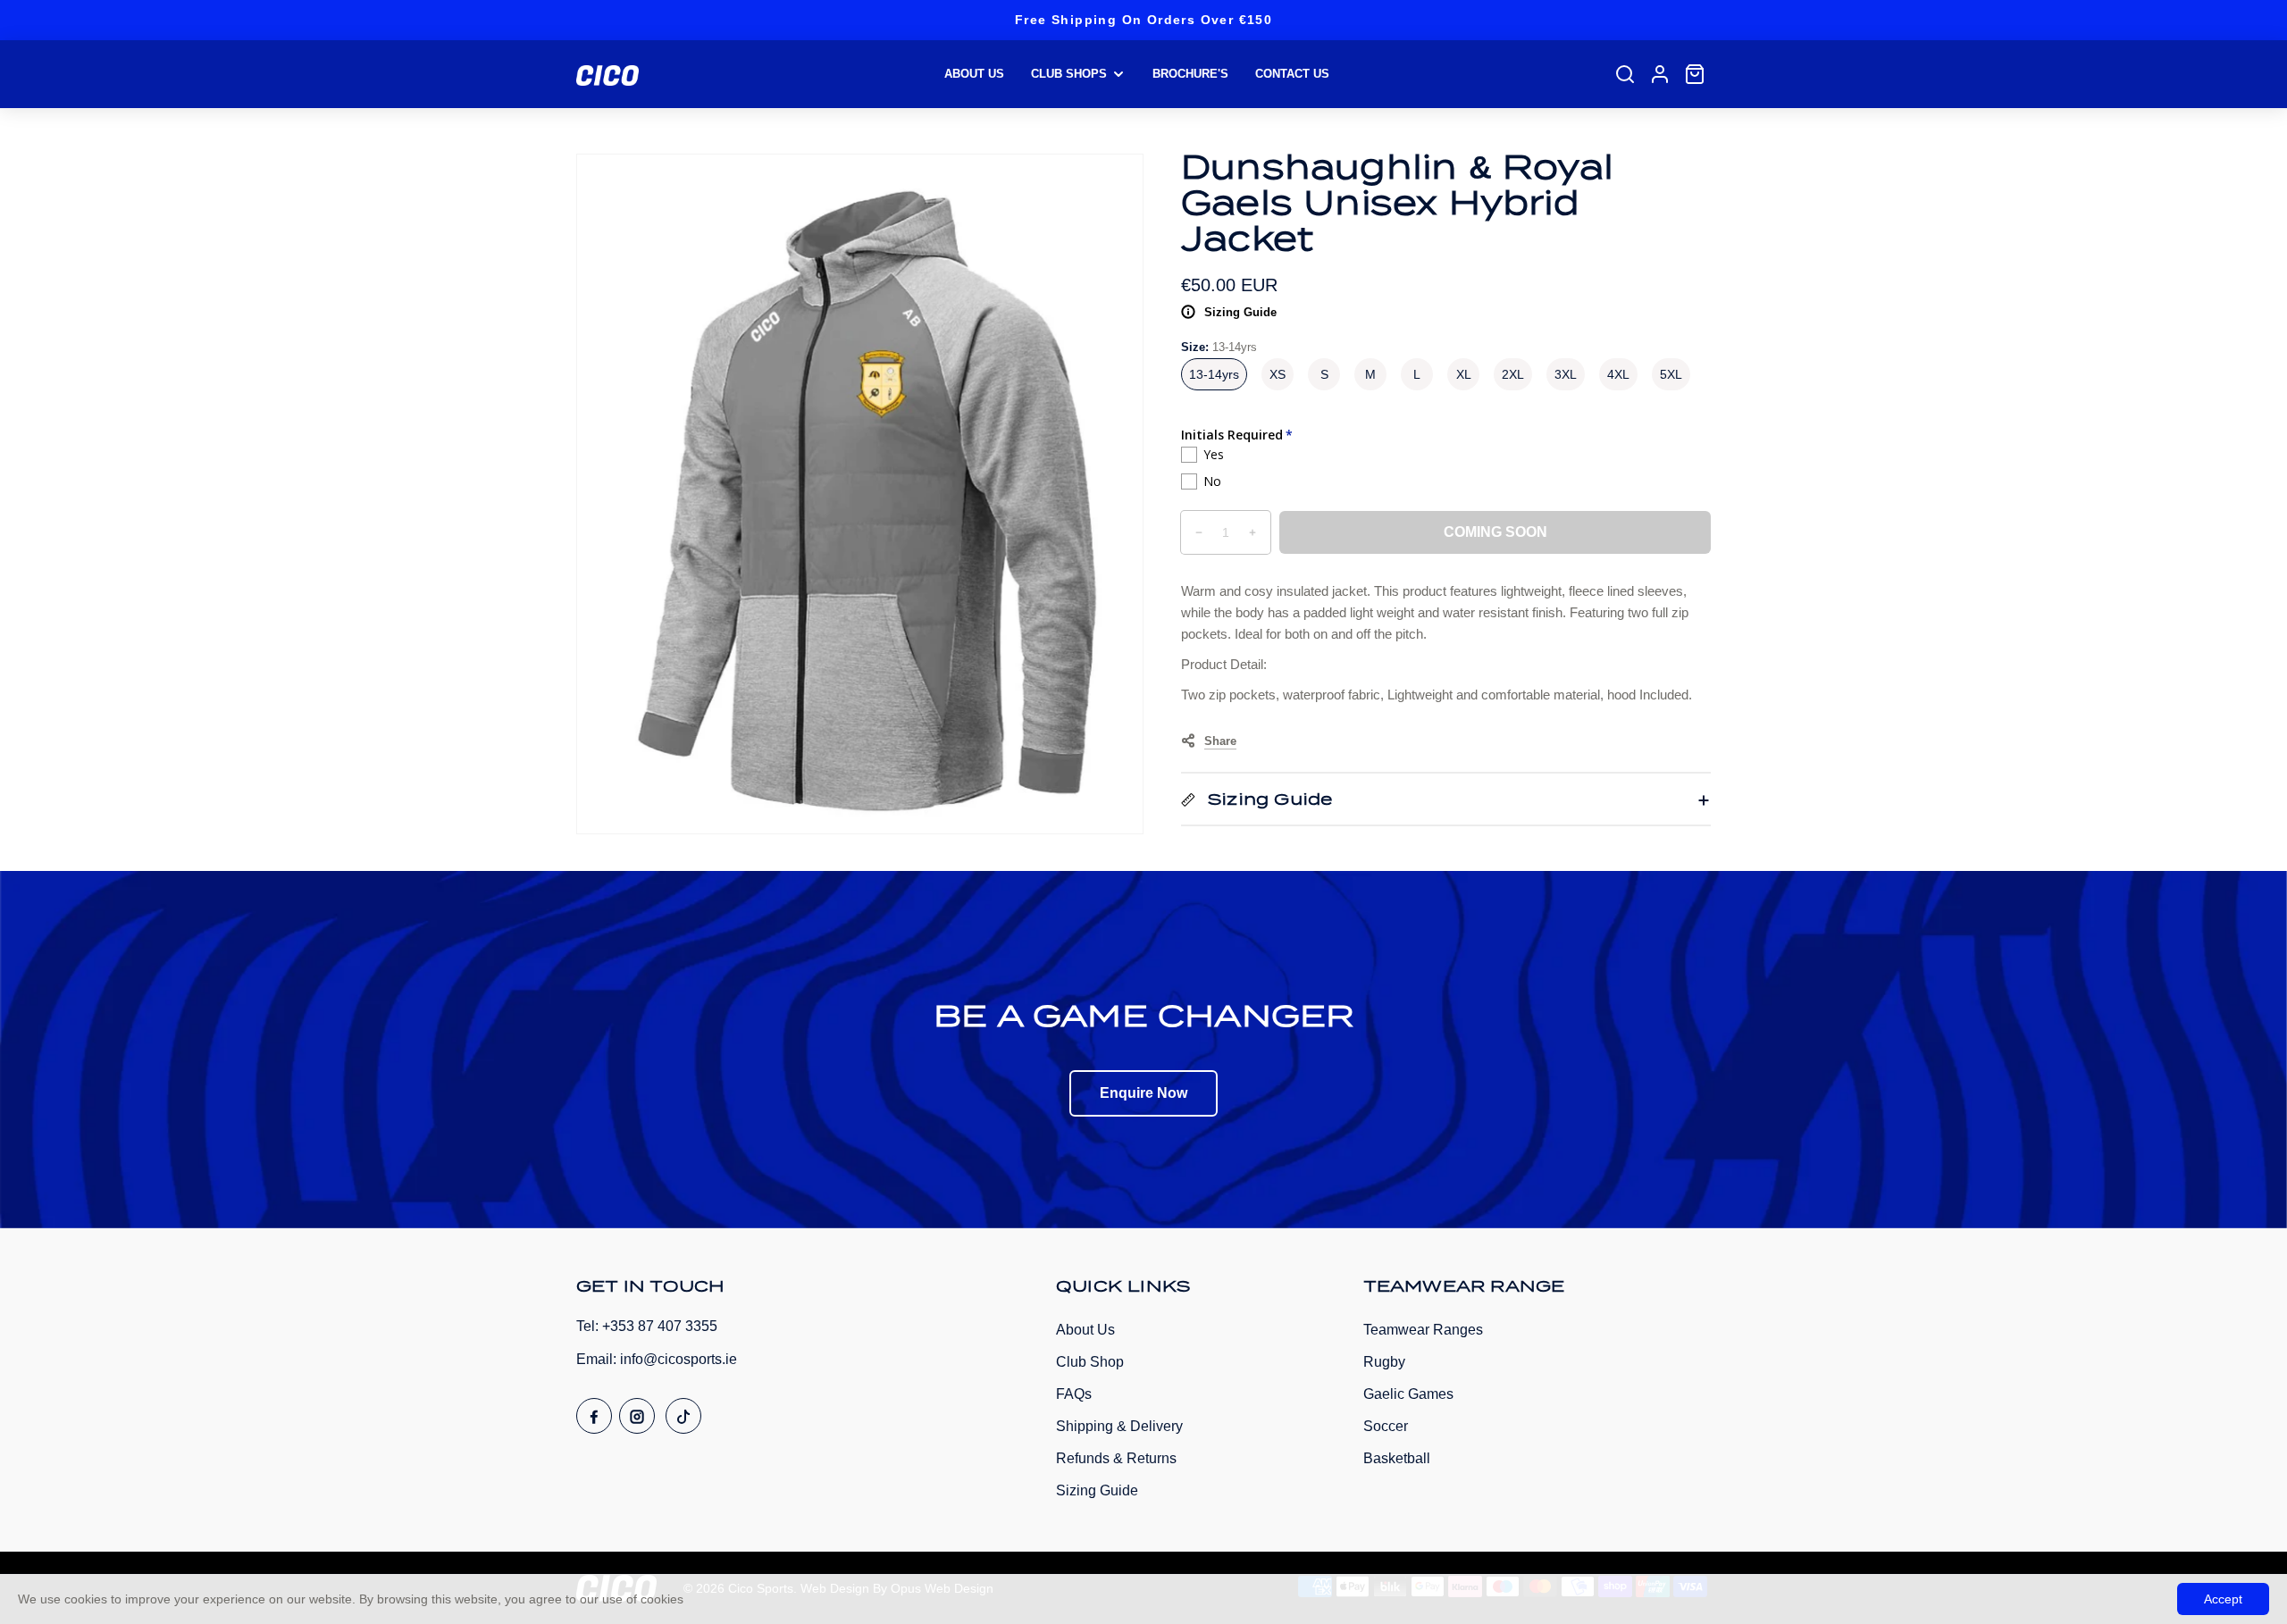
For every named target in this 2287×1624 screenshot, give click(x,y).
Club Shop (1090, 1362)
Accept (2223, 1599)
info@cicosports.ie (679, 1359)
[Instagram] (637, 1416)
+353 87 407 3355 (660, 1326)
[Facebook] (594, 1416)
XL (1464, 374)
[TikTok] (683, 1416)
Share (1220, 741)
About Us (1085, 1330)
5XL (1671, 374)
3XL (1566, 374)
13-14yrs (1214, 374)
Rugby (1384, 1362)
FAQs (1074, 1394)
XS (1278, 374)
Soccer (1386, 1426)
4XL (1618, 374)
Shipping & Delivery (1119, 1426)
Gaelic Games (1408, 1394)
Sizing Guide (1240, 312)
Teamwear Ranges (1423, 1330)
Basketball (1397, 1458)
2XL (1513, 374)
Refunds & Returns (1116, 1458)
